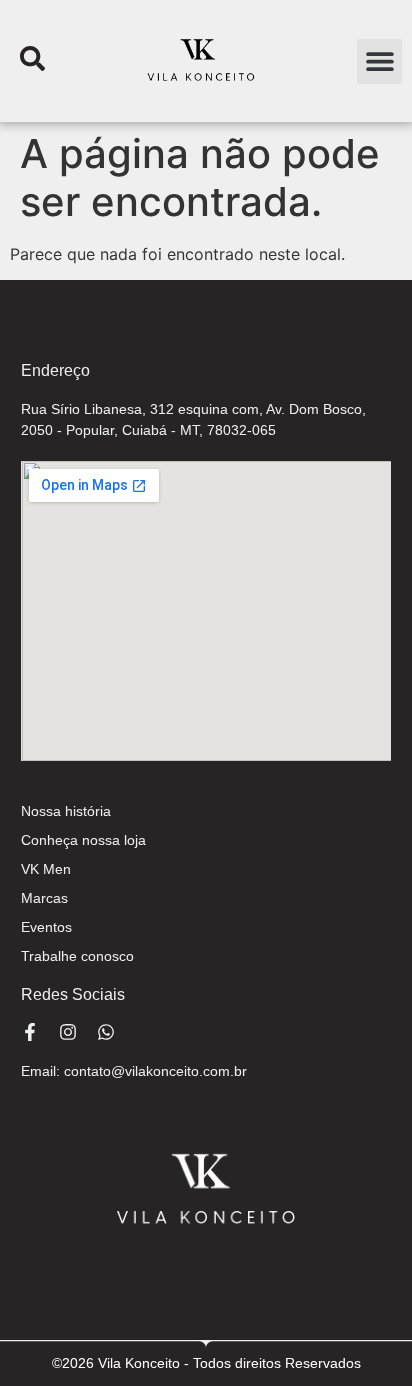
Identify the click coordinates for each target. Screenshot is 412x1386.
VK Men (46, 869)
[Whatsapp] (106, 1032)
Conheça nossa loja (83, 840)
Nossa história (66, 811)
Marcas (44, 898)
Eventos (46, 927)
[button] (379, 61)
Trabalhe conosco (77, 956)
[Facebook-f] (30, 1032)
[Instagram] (68, 1032)
